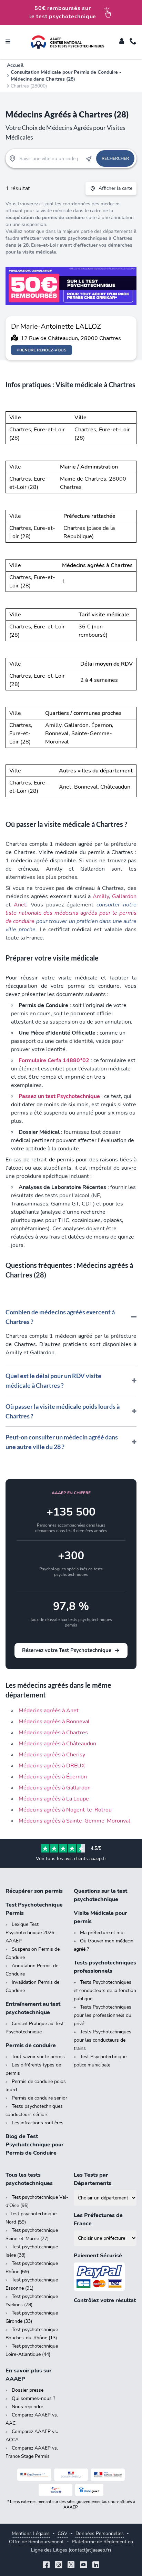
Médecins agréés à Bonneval (54, 1722)
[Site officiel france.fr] (56, 2490)
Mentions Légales (31, 2533)
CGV (63, 2533)
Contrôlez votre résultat (105, 2300)
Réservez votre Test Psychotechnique (67, 1650)
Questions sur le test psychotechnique (100, 1895)
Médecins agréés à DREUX (52, 1766)
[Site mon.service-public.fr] (108, 2475)
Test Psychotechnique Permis (34, 1909)
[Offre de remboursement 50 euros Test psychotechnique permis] (71, 286)
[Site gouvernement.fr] (71, 2475)
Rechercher (115, 158)
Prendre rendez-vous (42, 350)
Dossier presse (28, 2390)
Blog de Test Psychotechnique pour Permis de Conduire (35, 2145)
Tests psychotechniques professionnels (105, 1967)
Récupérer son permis (34, 1891)
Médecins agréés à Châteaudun (57, 1744)
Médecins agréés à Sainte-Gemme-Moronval (74, 1821)
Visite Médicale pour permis (100, 1917)
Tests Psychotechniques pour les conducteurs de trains (103, 2040)
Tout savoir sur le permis (38, 2057)
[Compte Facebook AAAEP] (46, 2565)
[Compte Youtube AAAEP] (83, 2565)
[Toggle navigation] (8, 42)
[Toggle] (122, 42)
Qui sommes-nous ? (33, 2398)
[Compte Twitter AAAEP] (71, 2565)
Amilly (101, 896)
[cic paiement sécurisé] (105, 2277)
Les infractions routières (38, 2123)
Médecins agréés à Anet (49, 1711)
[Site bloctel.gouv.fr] (89, 2490)
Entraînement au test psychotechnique (33, 2008)
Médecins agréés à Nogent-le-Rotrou (65, 1810)
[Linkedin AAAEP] (96, 2565)
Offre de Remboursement (36, 2542)
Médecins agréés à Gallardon (55, 1788)
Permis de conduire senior (39, 2098)
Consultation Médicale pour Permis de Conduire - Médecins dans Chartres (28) (66, 76)
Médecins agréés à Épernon (53, 1777)
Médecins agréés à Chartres (53, 1733)
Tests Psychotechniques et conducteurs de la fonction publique (105, 1990)
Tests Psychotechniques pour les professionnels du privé (103, 2015)
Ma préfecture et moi (102, 1933)
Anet (20, 905)
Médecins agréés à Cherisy (52, 1755)
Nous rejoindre (27, 2407)
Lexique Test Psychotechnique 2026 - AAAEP (32, 1933)
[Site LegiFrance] (34, 2475)
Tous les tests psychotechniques (29, 2179)
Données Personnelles (100, 2533)
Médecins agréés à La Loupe (54, 1799)
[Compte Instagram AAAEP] (59, 2565)
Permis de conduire (31, 2045)
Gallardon (124, 896)
